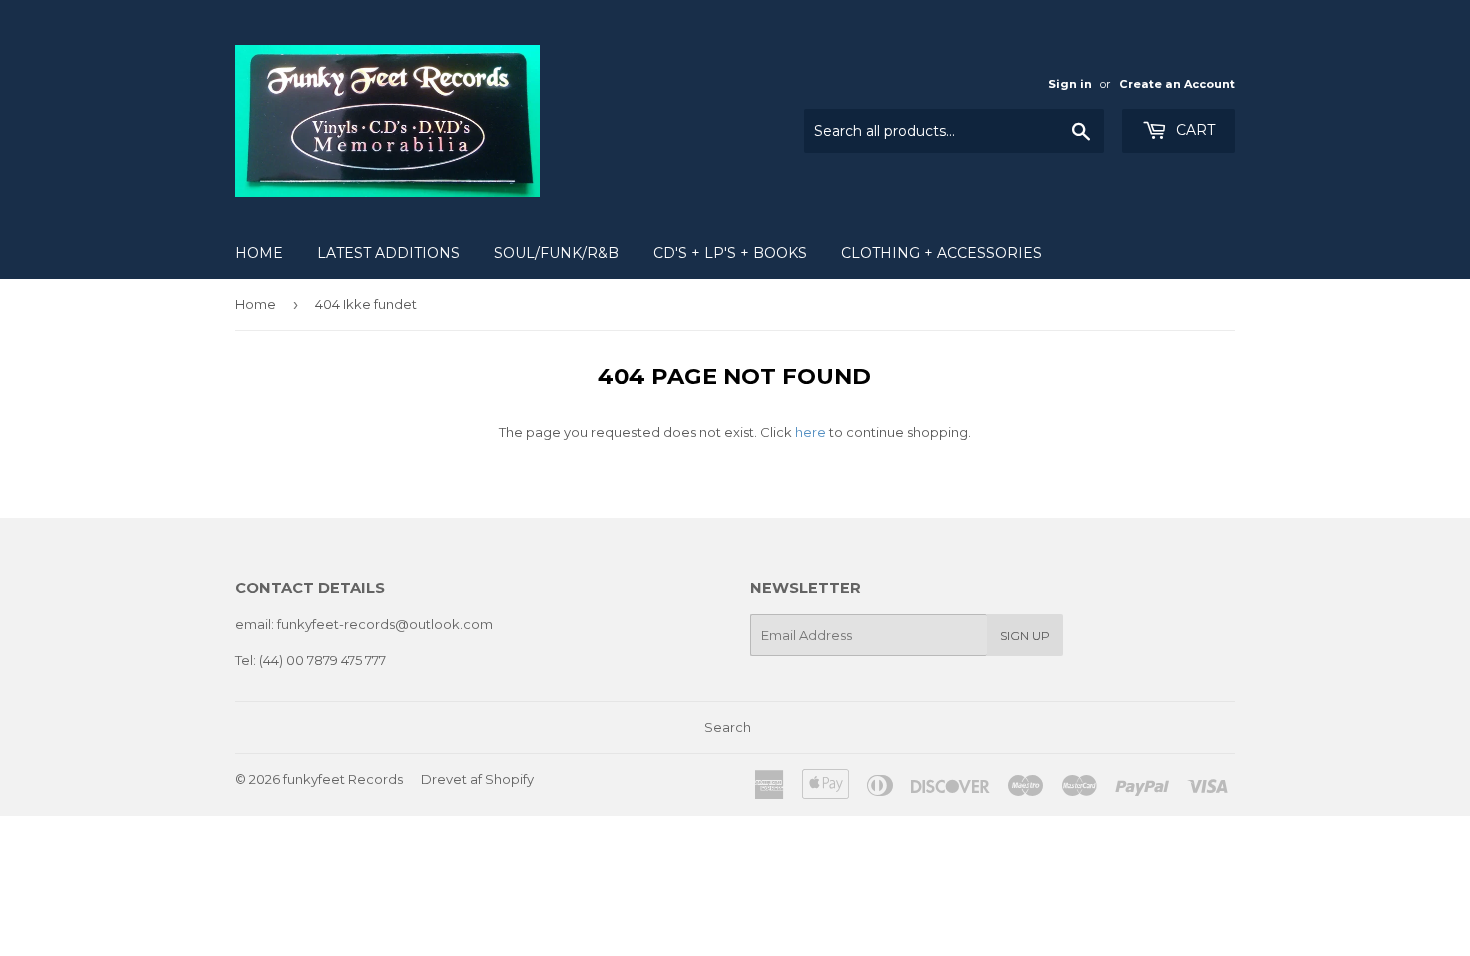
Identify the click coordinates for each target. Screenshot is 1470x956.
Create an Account (1177, 84)
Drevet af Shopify (477, 779)
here (810, 432)
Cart (1193, 130)
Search (727, 727)
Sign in (1070, 84)
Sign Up (1025, 635)
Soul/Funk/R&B (556, 253)
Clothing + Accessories (941, 253)
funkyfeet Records (343, 779)
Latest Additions (388, 253)
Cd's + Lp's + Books (730, 253)
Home (259, 253)
